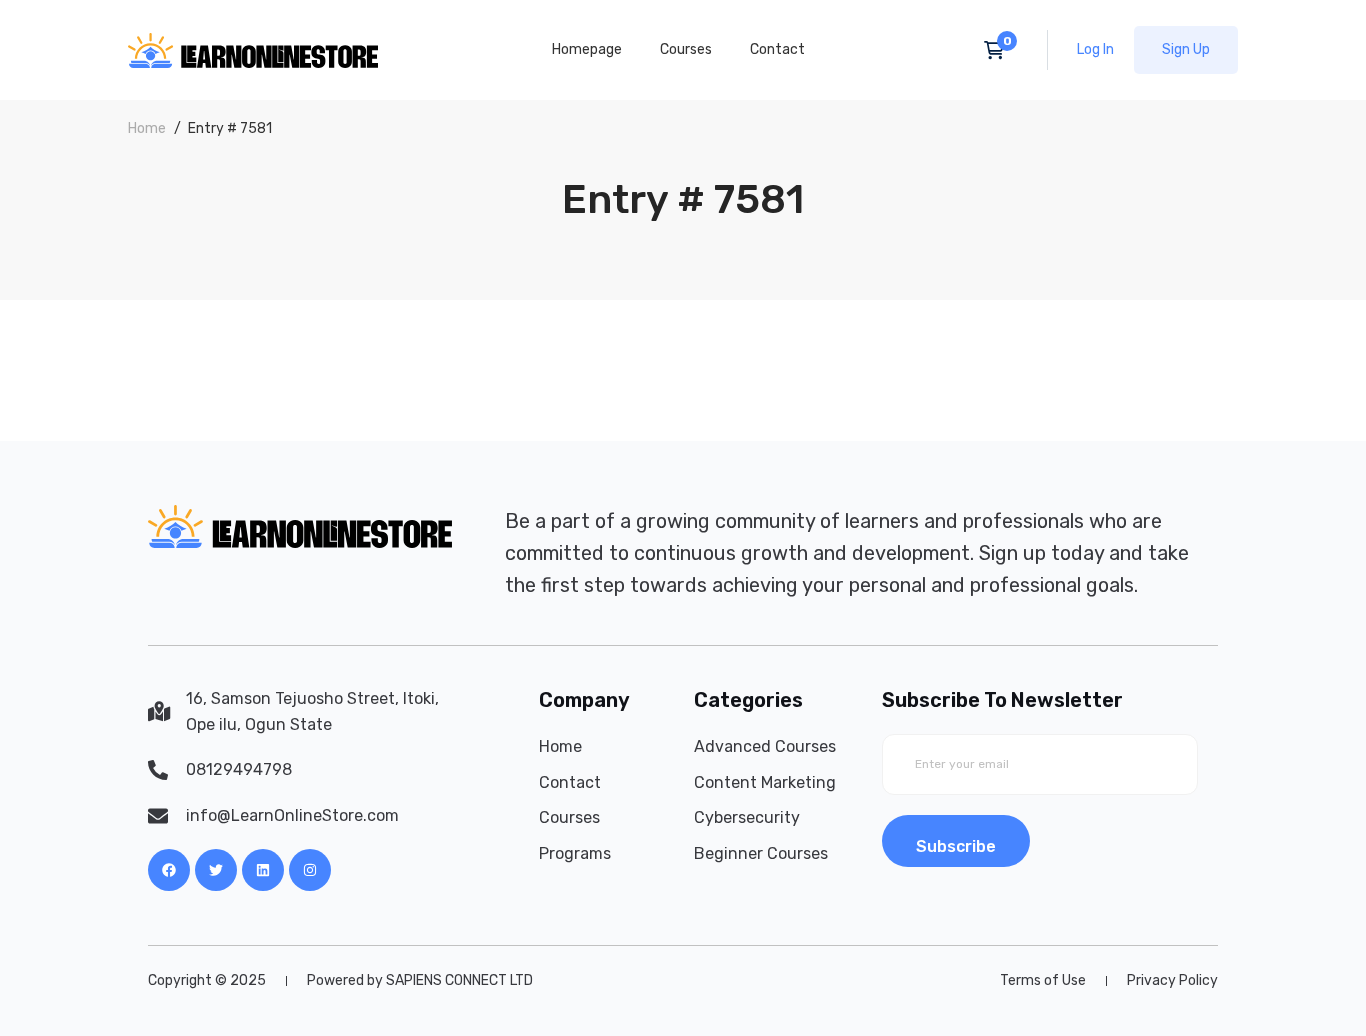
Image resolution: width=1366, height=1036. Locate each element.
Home (147, 128)
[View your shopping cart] (1000, 50)
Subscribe (956, 846)
